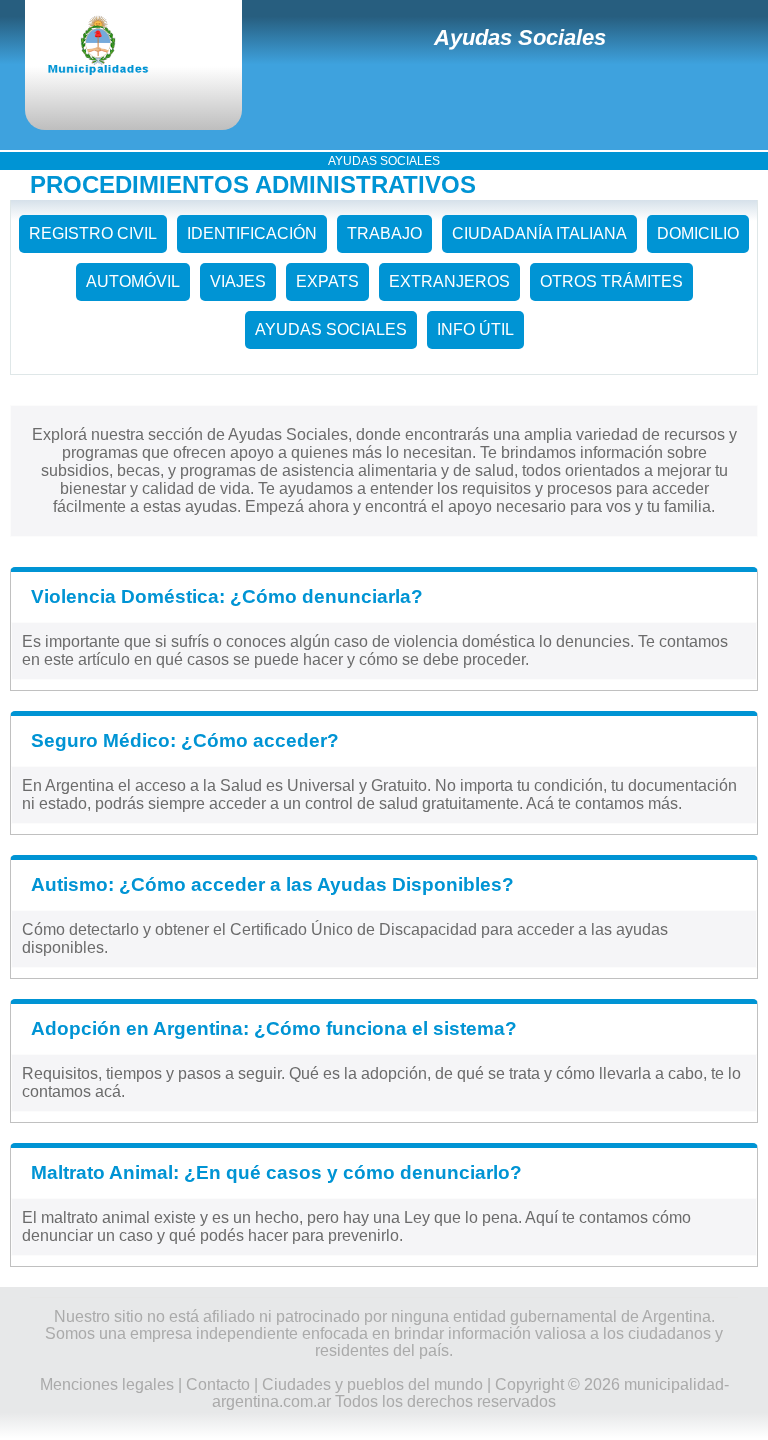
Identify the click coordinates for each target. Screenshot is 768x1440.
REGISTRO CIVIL (93, 233)
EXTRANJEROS (449, 281)
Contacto (218, 1384)
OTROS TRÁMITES (611, 281)
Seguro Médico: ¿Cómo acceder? (185, 740)
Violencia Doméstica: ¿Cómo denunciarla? (227, 596)
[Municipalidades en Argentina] (115, 47)
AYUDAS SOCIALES (331, 329)
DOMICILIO (698, 233)
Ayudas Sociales (520, 37)
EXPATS (327, 281)
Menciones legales (107, 1384)
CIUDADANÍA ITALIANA (539, 233)
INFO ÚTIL (475, 329)
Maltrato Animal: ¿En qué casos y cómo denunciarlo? (276, 1172)
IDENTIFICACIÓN (252, 233)
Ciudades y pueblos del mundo (372, 1384)
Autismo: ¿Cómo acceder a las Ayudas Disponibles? (272, 884)
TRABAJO (384, 233)
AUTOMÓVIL (133, 281)
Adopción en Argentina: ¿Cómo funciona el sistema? (274, 1028)
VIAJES (238, 281)
